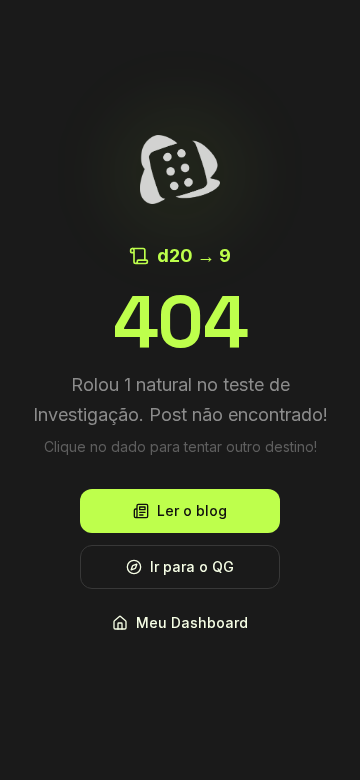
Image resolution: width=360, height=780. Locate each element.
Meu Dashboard (192, 622)
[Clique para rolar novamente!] (180, 169)
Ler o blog (192, 510)
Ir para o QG (192, 566)
